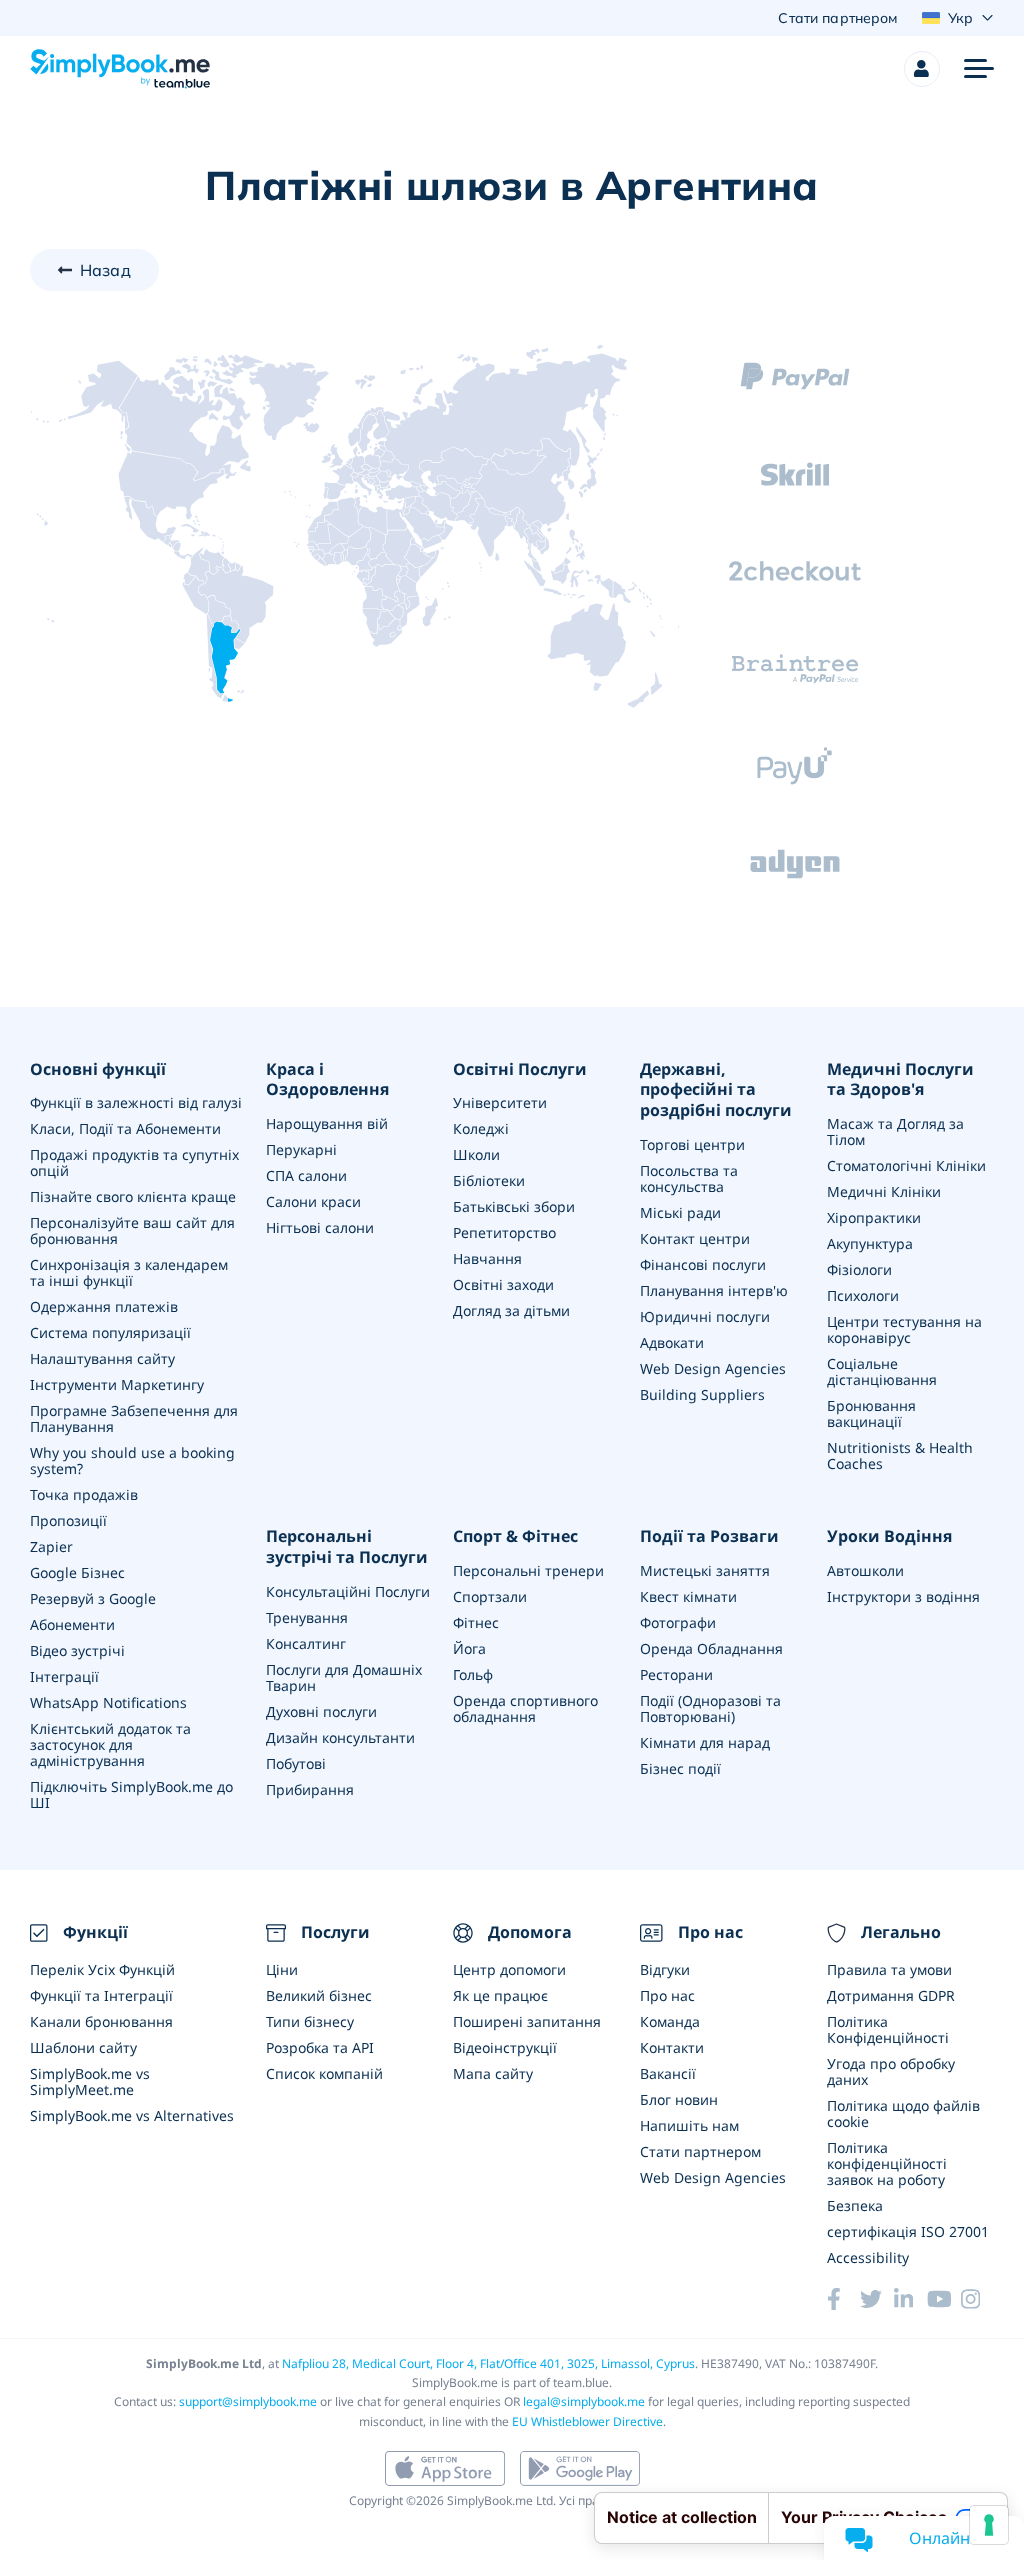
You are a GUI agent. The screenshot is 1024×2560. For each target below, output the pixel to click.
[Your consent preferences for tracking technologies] (989, 2525)
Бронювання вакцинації (871, 1413)
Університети (500, 1102)
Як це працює (500, 1995)
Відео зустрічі (77, 1650)
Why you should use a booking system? (132, 1460)
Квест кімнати (688, 1596)
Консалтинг (306, 1643)
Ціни (282, 1969)
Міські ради (680, 1212)
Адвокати (672, 1342)
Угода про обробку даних (891, 2071)
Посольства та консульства (689, 1178)
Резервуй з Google (93, 1598)
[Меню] (979, 69)
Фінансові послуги (703, 1264)
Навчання (487, 1258)
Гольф (473, 1674)
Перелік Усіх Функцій (102, 1969)
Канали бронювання (101, 2021)
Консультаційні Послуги (348, 1591)
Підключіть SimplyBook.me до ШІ (131, 1794)
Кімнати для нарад (705, 1742)
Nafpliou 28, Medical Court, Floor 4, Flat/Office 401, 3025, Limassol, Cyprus (488, 2363)
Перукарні (301, 1149)
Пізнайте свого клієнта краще (133, 1196)
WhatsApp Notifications (108, 1702)
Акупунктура (870, 1243)
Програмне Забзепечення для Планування (134, 1418)
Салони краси (313, 1201)
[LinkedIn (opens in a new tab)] (910, 2299)
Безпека (855, 2205)
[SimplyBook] (120, 69)
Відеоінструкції (505, 2047)
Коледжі (481, 1128)
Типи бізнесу (310, 2021)
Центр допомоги (509, 1969)
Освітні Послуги (520, 1069)
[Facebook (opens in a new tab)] (843, 2299)
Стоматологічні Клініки (906, 1165)
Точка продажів (84, 1494)
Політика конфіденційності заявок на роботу (887, 2163)
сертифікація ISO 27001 (908, 2231)
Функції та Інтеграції (101, 1995)
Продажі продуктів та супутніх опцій (134, 1162)
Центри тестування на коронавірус (904, 1329)
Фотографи (678, 1622)
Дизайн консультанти (340, 1737)
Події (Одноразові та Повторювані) (710, 1708)
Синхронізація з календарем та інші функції (129, 1272)
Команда (670, 2021)
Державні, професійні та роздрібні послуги (716, 1090)
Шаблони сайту (83, 2047)
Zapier (51, 1546)
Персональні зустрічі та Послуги (347, 1547)
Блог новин (679, 2099)
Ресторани (676, 1674)
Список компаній (324, 2073)
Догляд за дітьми (511, 1310)
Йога (469, 1648)
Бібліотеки (489, 1180)
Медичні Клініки (884, 1191)
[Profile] (922, 69)
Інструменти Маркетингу (117, 1384)
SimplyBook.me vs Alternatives (132, 2115)
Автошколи (865, 1570)
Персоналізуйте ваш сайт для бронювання (132, 1230)
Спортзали (490, 1596)
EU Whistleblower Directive (587, 2421)
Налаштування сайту (102, 1358)
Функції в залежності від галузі (136, 1102)
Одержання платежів (104, 1306)
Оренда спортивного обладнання (525, 1708)
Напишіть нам (689, 2125)
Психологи (863, 1295)
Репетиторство (504, 1232)
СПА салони (306, 1175)
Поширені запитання (527, 2021)
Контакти (672, 2047)
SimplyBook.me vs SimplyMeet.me (90, 2081)
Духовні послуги (321, 1711)
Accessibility (868, 2257)
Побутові (296, 1763)
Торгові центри (692, 1144)
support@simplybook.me (248, 2401)
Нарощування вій (327, 1123)
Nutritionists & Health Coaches (900, 1455)
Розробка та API (320, 2047)
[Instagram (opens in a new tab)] (977, 2299)
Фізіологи (859, 1269)
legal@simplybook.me (584, 2401)
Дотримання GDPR (891, 1995)
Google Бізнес (77, 1572)
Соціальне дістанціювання (882, 1371)
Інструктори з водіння (903, 1596)
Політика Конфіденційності (888, 2029)
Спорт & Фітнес (515, 1536)
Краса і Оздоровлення (327, 1080)
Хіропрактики (874, 1217)
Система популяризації (110, 1332)
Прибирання (310, 1789)
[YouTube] (943, 2299)
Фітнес (476, 1622)
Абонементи (72, 1624)
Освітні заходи (503, 1284)
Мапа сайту (493, 2073)
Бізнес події (680, 1768)
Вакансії (668, 2073)
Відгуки (665, 1969)
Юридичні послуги (705, 1316)
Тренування (307, 1617)
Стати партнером (700, 2151)
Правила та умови (889, 1969)
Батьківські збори (514, 1206)
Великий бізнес (319, 1995)
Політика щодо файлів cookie (903, 2113)
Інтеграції (64, 1676)
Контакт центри (695, 1238)
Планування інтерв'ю (714, 1290)
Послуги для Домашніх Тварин (344, 1677)
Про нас (667, 1995)
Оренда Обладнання (711, 1648)
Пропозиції (68, 1520)
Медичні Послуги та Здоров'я (900, 1080)
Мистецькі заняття (705, 1570)
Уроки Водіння (889, 1536)
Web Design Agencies (713, 1368)
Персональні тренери (528, 1570)
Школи (476, 1154)
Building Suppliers (702, 1394)
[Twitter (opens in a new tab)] (876, 2299)
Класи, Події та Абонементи (125, 1128)
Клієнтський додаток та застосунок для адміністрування (110, 1744)
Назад (105, 270)
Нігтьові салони (320, 1227)
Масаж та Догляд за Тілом (895, 1131)
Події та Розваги (709, 1536)
